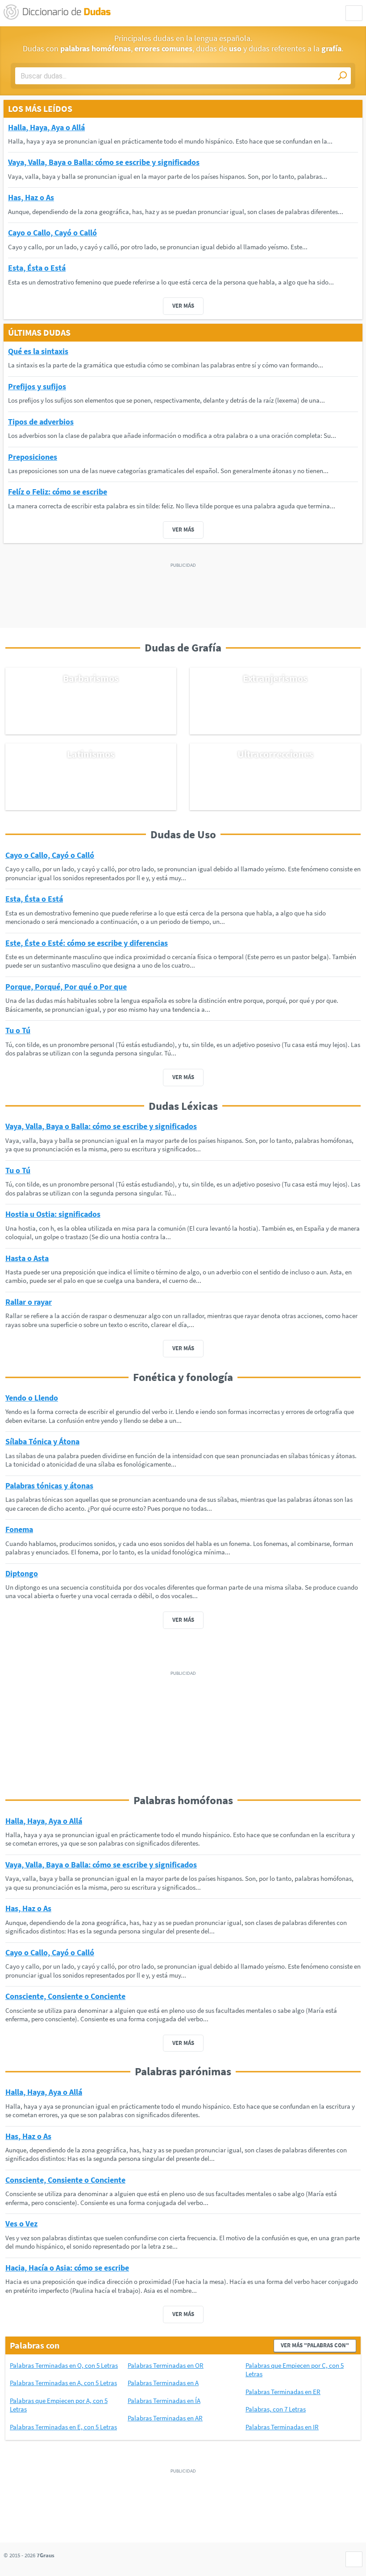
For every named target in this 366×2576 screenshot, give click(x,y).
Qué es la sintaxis (38, 351)
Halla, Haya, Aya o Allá (46, 127)
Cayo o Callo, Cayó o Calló (52, 233)
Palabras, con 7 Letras (276, 2409)
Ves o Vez (21, 2224)
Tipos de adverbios (41, 422)
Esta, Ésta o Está (37, 268)
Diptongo (22, 1573)
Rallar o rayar (29, 1302)
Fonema (19, 1529)
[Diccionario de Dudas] (57, 12)
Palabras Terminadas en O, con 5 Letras (64, 2365)
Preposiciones (33, 457)
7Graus (46, 2555)
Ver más (183, 306)
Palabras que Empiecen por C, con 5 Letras (295, 2370)
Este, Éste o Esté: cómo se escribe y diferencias (87, 943)
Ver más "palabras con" (315, 2345)
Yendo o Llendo (32, 1398)
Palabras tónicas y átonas (49, 1486)
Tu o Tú (18, 1030)
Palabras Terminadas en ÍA (164, 2401)
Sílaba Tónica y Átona (42, 1441)
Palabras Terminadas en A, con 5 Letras (63, 2383)
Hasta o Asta (27, 1258)
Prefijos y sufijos (37, 386)
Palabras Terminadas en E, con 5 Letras (63, 2427)
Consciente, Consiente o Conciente (65, 1996)
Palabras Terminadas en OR (166, 2365)
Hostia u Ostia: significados (53, 1214)
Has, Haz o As (31, 197)
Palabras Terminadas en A (163, 2383)
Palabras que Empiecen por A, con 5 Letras (59, 2405)
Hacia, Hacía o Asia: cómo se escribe (67, 2268)
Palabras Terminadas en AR (165, 2418)
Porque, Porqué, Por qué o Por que (66, 987)
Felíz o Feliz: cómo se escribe (58, 492)
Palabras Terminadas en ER (283, 2392)
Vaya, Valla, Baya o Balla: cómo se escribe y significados (104, 162)
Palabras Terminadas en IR (282, 2427)
